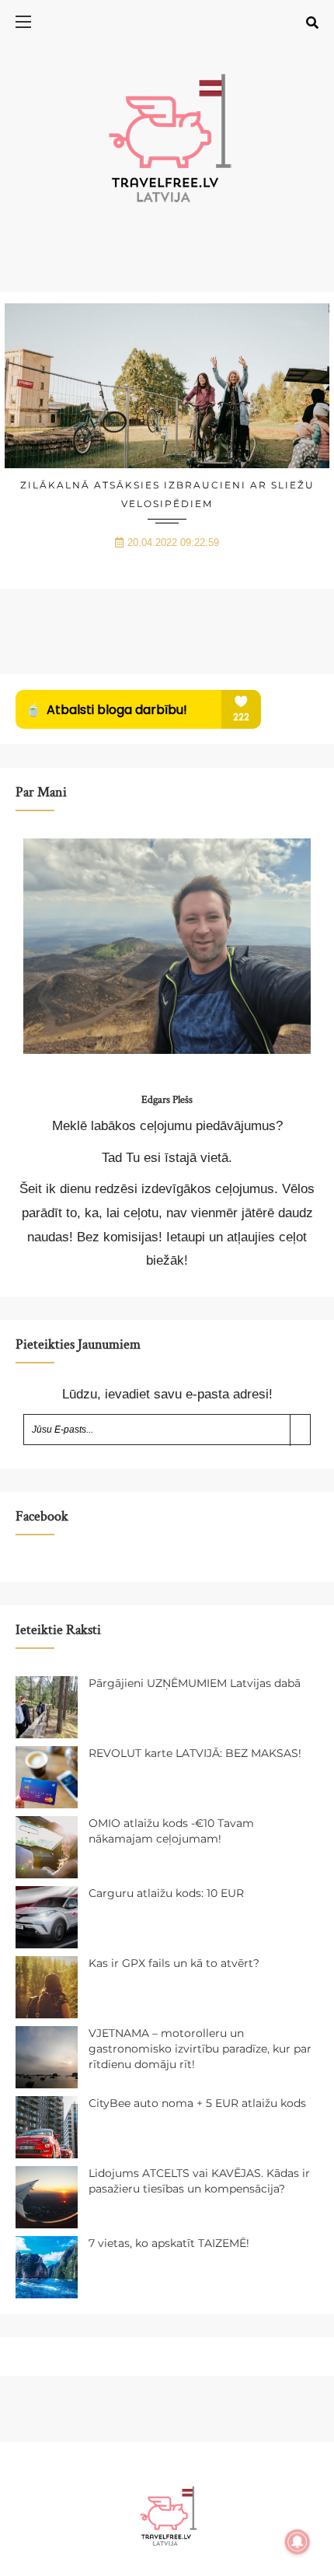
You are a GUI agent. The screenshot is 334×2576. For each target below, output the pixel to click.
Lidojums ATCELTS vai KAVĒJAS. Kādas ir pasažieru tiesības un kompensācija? (199, 2181)
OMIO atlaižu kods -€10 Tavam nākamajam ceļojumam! (171, 1831)
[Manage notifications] (297, 2542)
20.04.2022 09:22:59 (173, 542)
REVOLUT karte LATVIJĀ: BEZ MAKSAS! (195, 1753)
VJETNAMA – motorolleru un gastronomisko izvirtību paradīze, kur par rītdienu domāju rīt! (200, 2048)
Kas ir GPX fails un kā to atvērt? (174, 1963)
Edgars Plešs (167, 1100)
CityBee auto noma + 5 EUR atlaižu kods (197, 2103)
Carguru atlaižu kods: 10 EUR (166, 1893)
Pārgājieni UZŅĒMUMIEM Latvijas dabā (195, 1683)
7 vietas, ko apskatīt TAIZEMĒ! (169, 2243)
